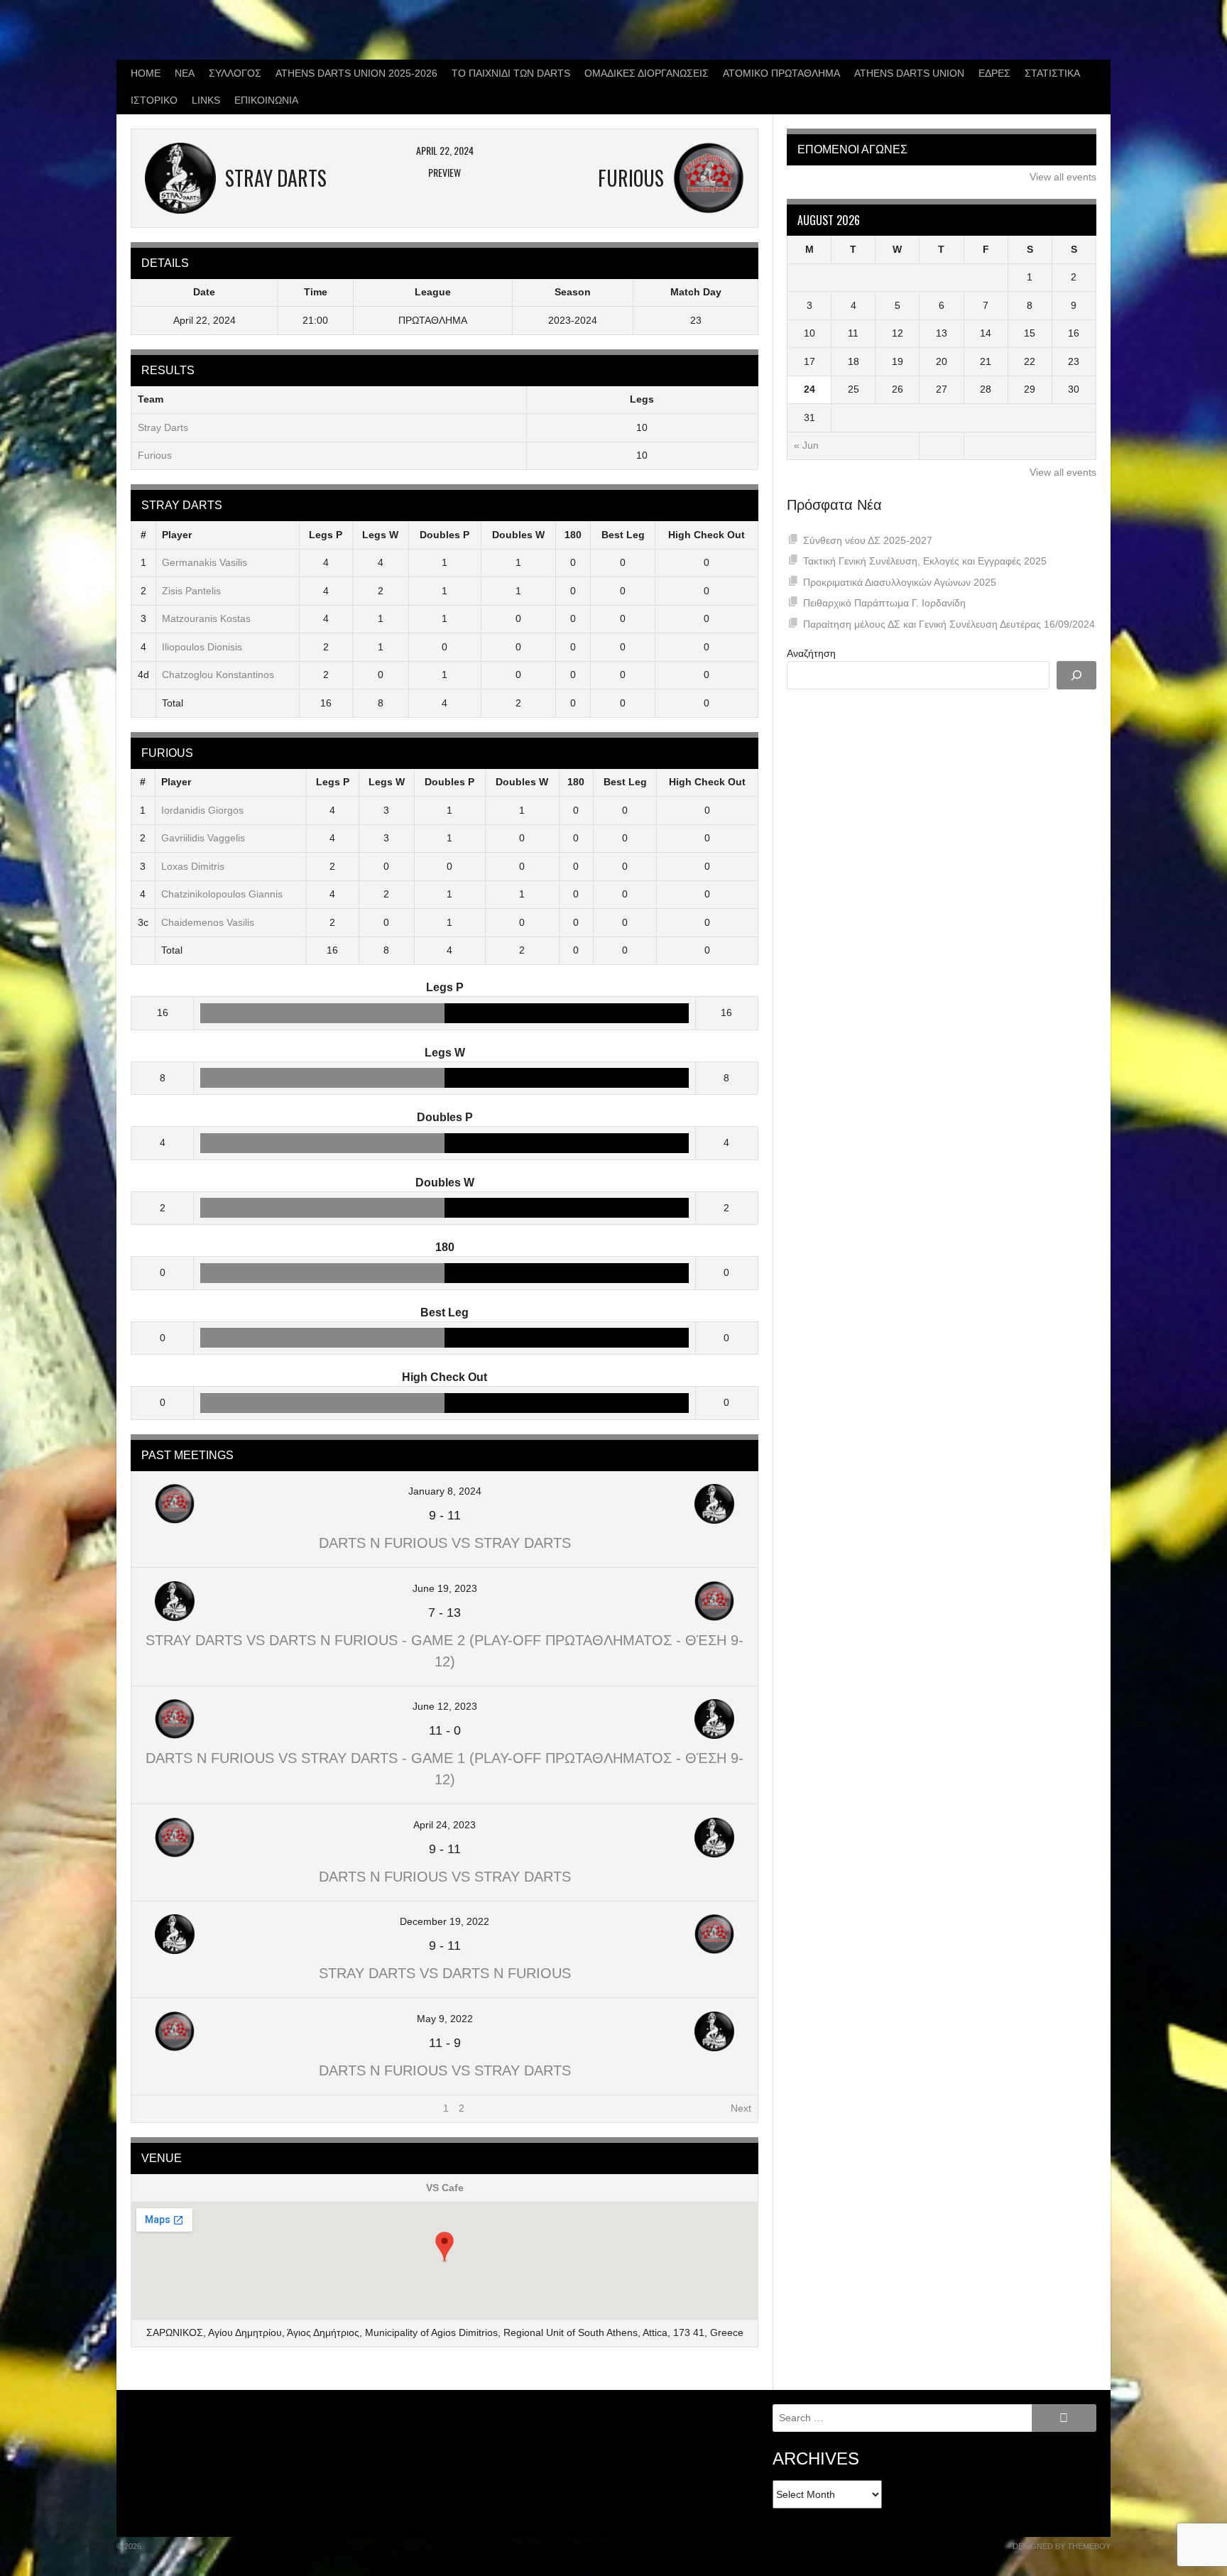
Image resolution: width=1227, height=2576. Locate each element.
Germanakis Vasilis (204, 562)
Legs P (326, 535)
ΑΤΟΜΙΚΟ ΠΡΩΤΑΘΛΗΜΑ (781, 73)
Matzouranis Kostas (206, 618)
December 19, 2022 (445, 1921)
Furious (155, 455)
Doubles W (518, 535)
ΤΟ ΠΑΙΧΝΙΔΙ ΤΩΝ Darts (511, 73)
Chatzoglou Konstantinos (218, 675)
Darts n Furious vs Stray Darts (445, 1543)
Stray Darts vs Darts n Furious (445, 1973)
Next (741, 2108)
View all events (1063, 177)
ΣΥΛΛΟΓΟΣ (235, 73)
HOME (146, 73)
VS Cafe (445, 2188)
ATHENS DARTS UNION (909, 73)
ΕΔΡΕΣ (994, 73)
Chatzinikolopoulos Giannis (222, 894)
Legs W (380, 535)
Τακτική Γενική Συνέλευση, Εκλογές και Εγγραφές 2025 (925, 561)
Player (177, 535)
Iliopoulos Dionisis (202, 647)
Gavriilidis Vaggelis (203, 838)
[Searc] (1076, 675)
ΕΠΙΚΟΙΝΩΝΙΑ (266, 100)
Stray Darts (163, 427)
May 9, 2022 (445, 2019)
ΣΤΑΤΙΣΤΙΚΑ (1052, 73)
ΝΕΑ (185, 73)
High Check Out (707, 535)
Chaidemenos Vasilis (208, 922)
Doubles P (445, 535)
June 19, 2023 (445, 1588)
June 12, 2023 (445, 1706)
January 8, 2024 (445, 1491)
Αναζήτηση (811, 653)
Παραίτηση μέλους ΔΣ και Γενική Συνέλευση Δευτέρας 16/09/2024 (949, 624)
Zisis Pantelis (191, 591)
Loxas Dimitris (193, 866)
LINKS (206, 100)
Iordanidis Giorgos (202, 810)
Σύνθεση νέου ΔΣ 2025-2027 (868, 540)
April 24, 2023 (445, 1825)
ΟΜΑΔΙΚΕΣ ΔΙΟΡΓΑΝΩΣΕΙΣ (647, 73)
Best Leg (623, 535)
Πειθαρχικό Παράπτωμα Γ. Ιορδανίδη (884, 603)
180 (573, 535)
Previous (157, 2108)
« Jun (806, 445)
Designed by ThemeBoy (1062, 2546)
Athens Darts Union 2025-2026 (356, 73)
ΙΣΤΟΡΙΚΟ (154, 100)
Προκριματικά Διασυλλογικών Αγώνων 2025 (900, 582)
